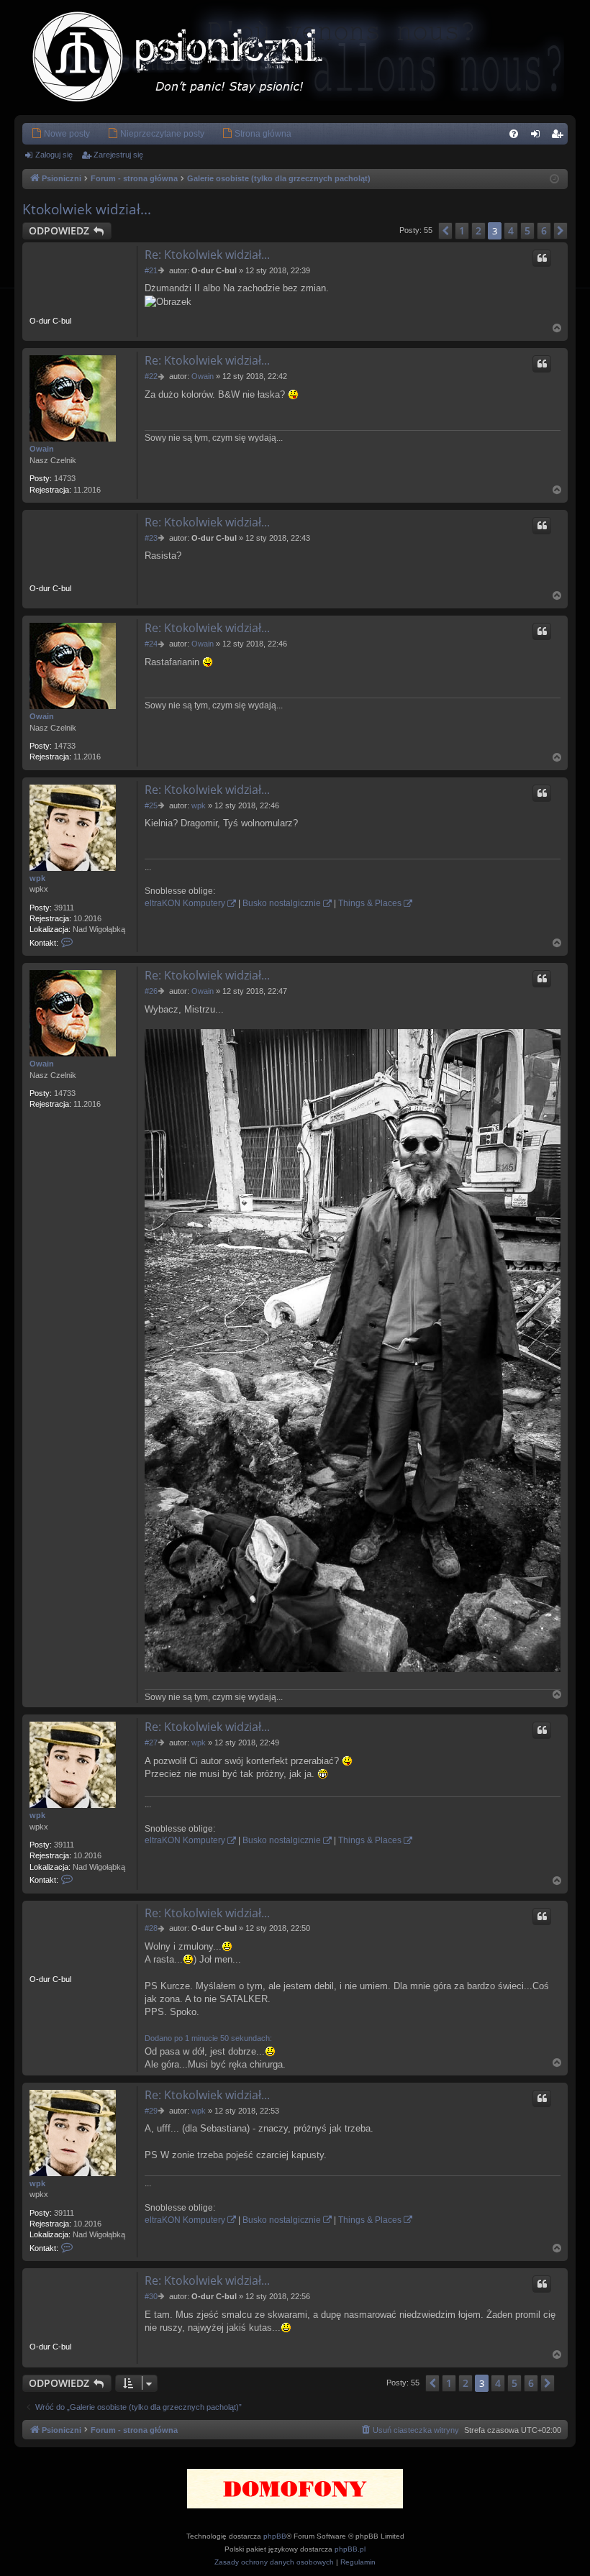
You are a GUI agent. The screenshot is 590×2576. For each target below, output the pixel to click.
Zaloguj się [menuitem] (538, 137)
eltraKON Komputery (185, 903)
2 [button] (478, 230)
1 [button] (462, 230)
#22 (151, 376)
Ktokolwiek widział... (87, 209)
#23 (151, 538)
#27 (151, 1743)
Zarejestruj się (118, 155)
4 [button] (511, 230)
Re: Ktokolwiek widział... (207, 255)
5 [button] (527, 230)
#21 (151, 270)
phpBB (275, 2536)
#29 (151, 2111)
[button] (445, 231)
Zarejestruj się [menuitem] (560, 137)
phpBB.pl (350, 2549)
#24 (151, 644)
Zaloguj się (54, 155)
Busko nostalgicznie (282, 903)
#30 (151, 2296)
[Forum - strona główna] (192, 58)
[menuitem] (60, 134)
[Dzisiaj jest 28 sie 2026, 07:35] (554, 179)
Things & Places (370, 903)
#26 (151, 991)
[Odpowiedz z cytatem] (542, 258)
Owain (42, 449)
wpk (37, 878)
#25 (151, 805)
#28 (151, 1928)
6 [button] (544, 230)
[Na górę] (558, 328)
